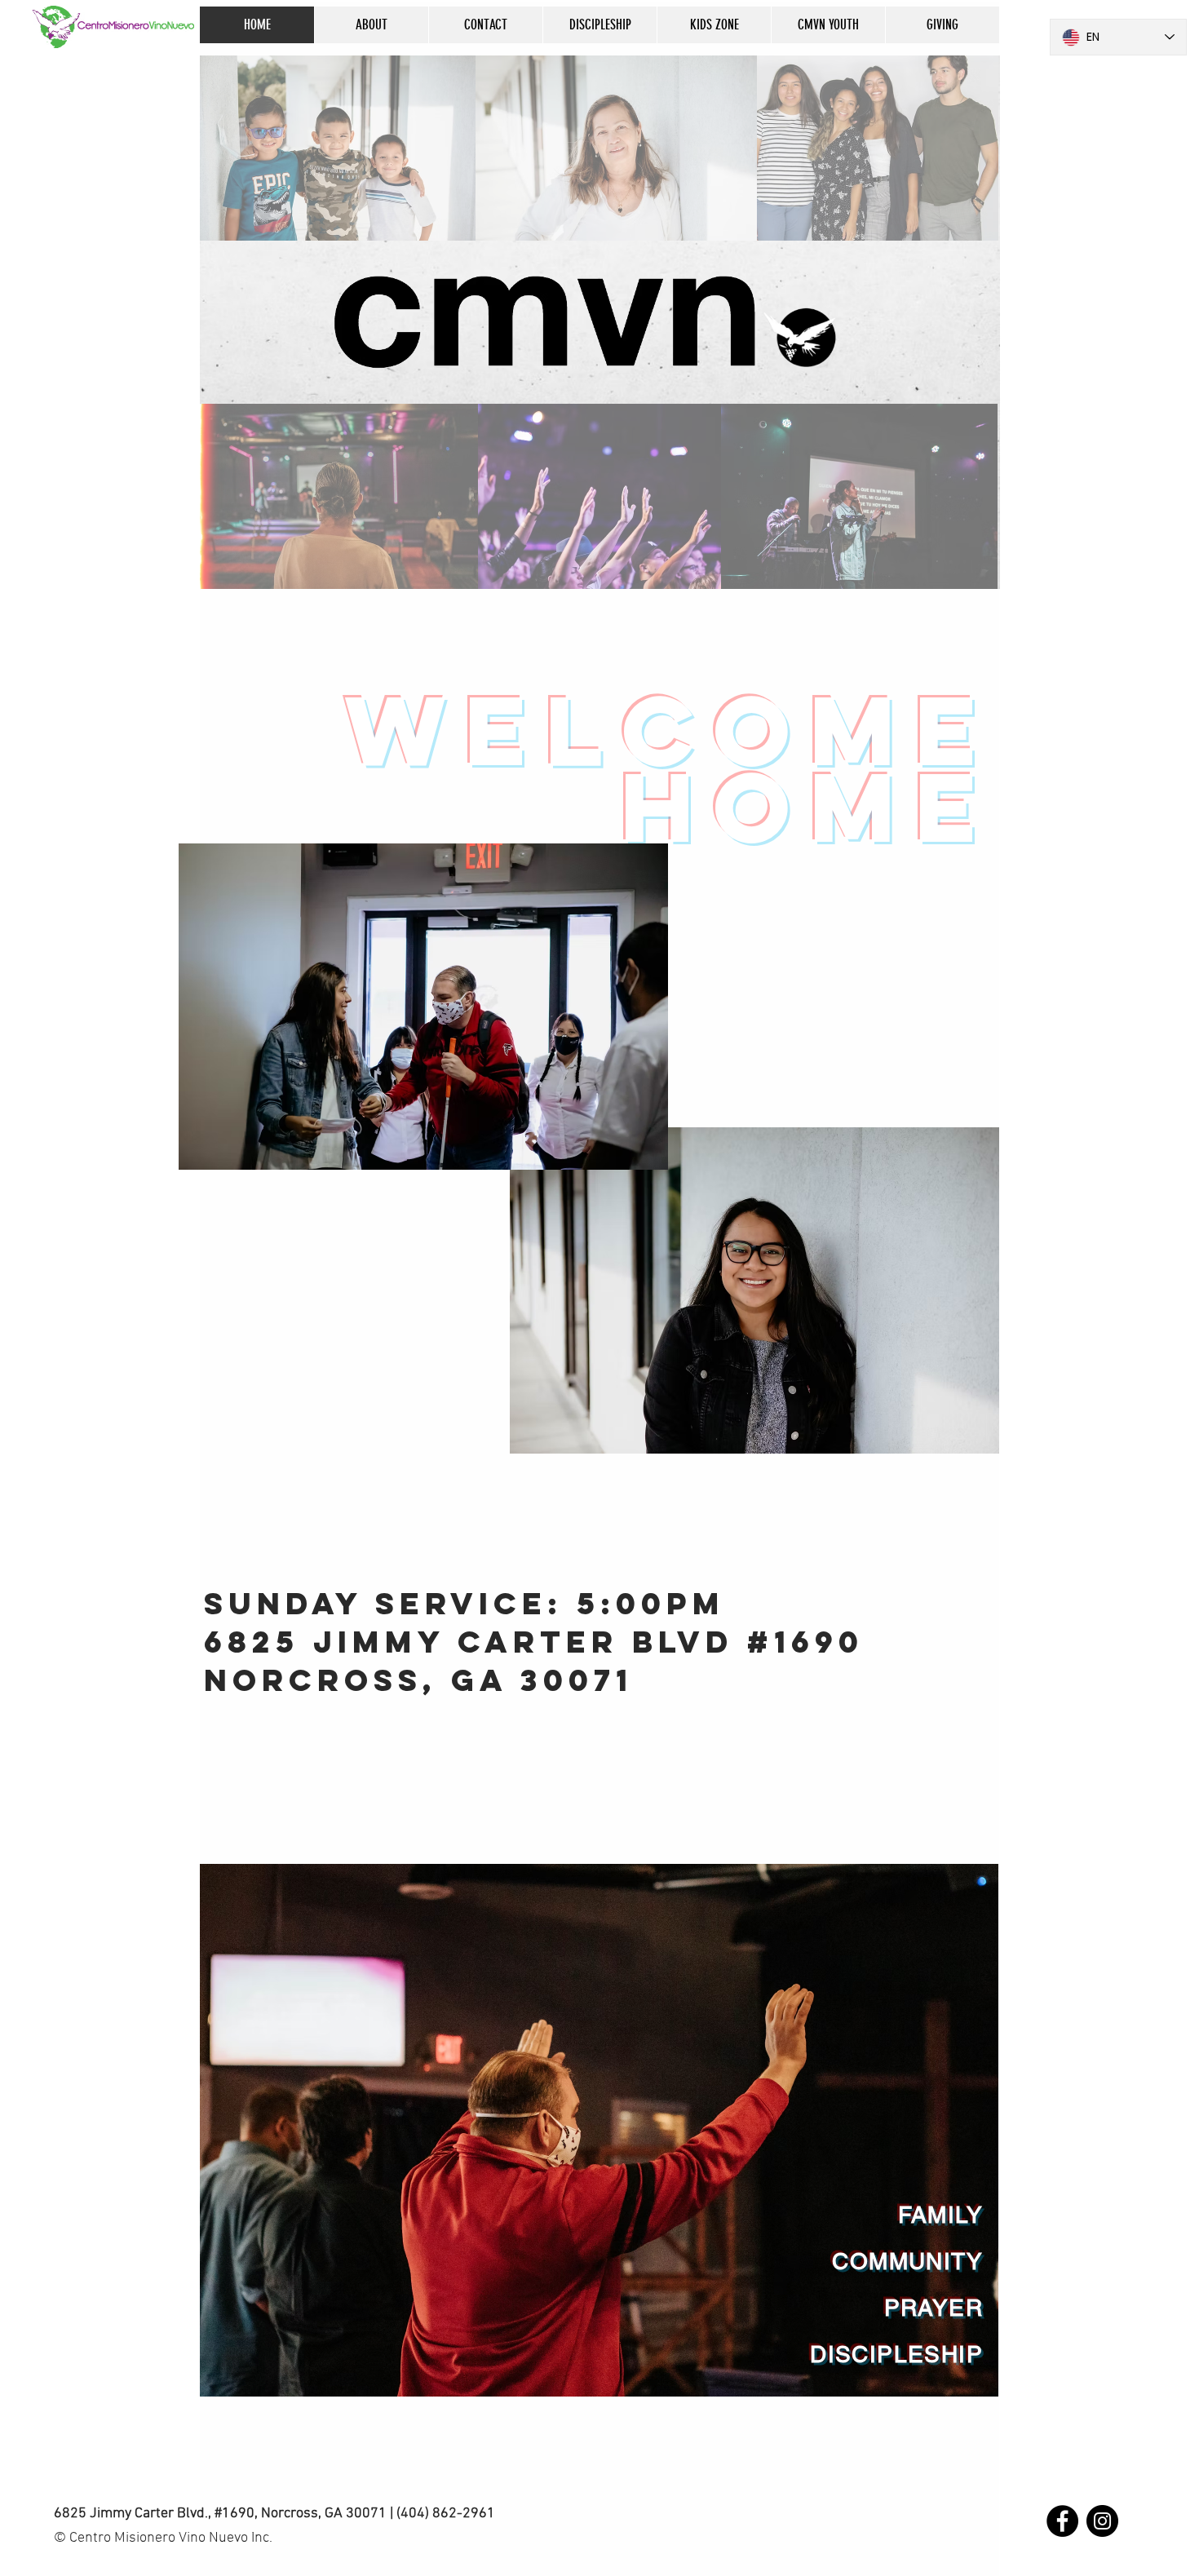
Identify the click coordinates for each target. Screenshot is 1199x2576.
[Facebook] (1062, 2521)
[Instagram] (1102, 2521)
